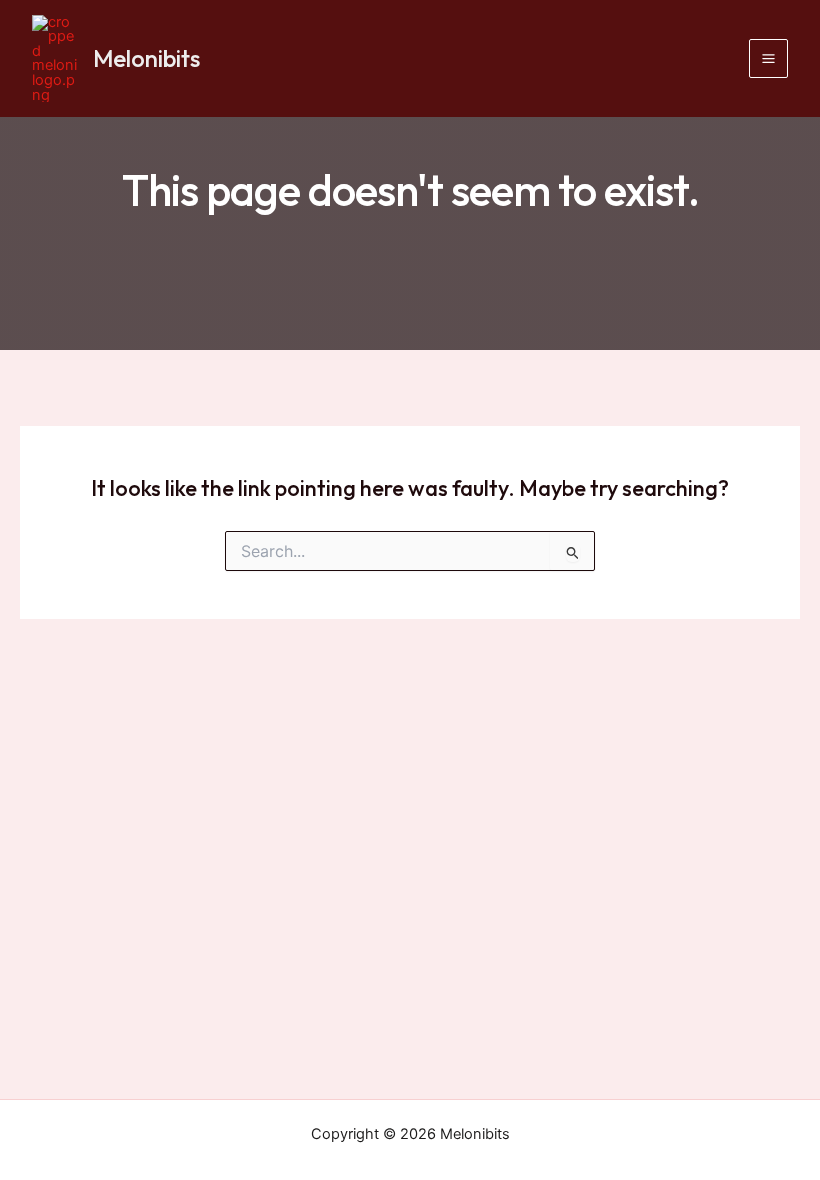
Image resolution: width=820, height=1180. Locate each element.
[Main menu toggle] (768, 58)
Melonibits (146, 58)
